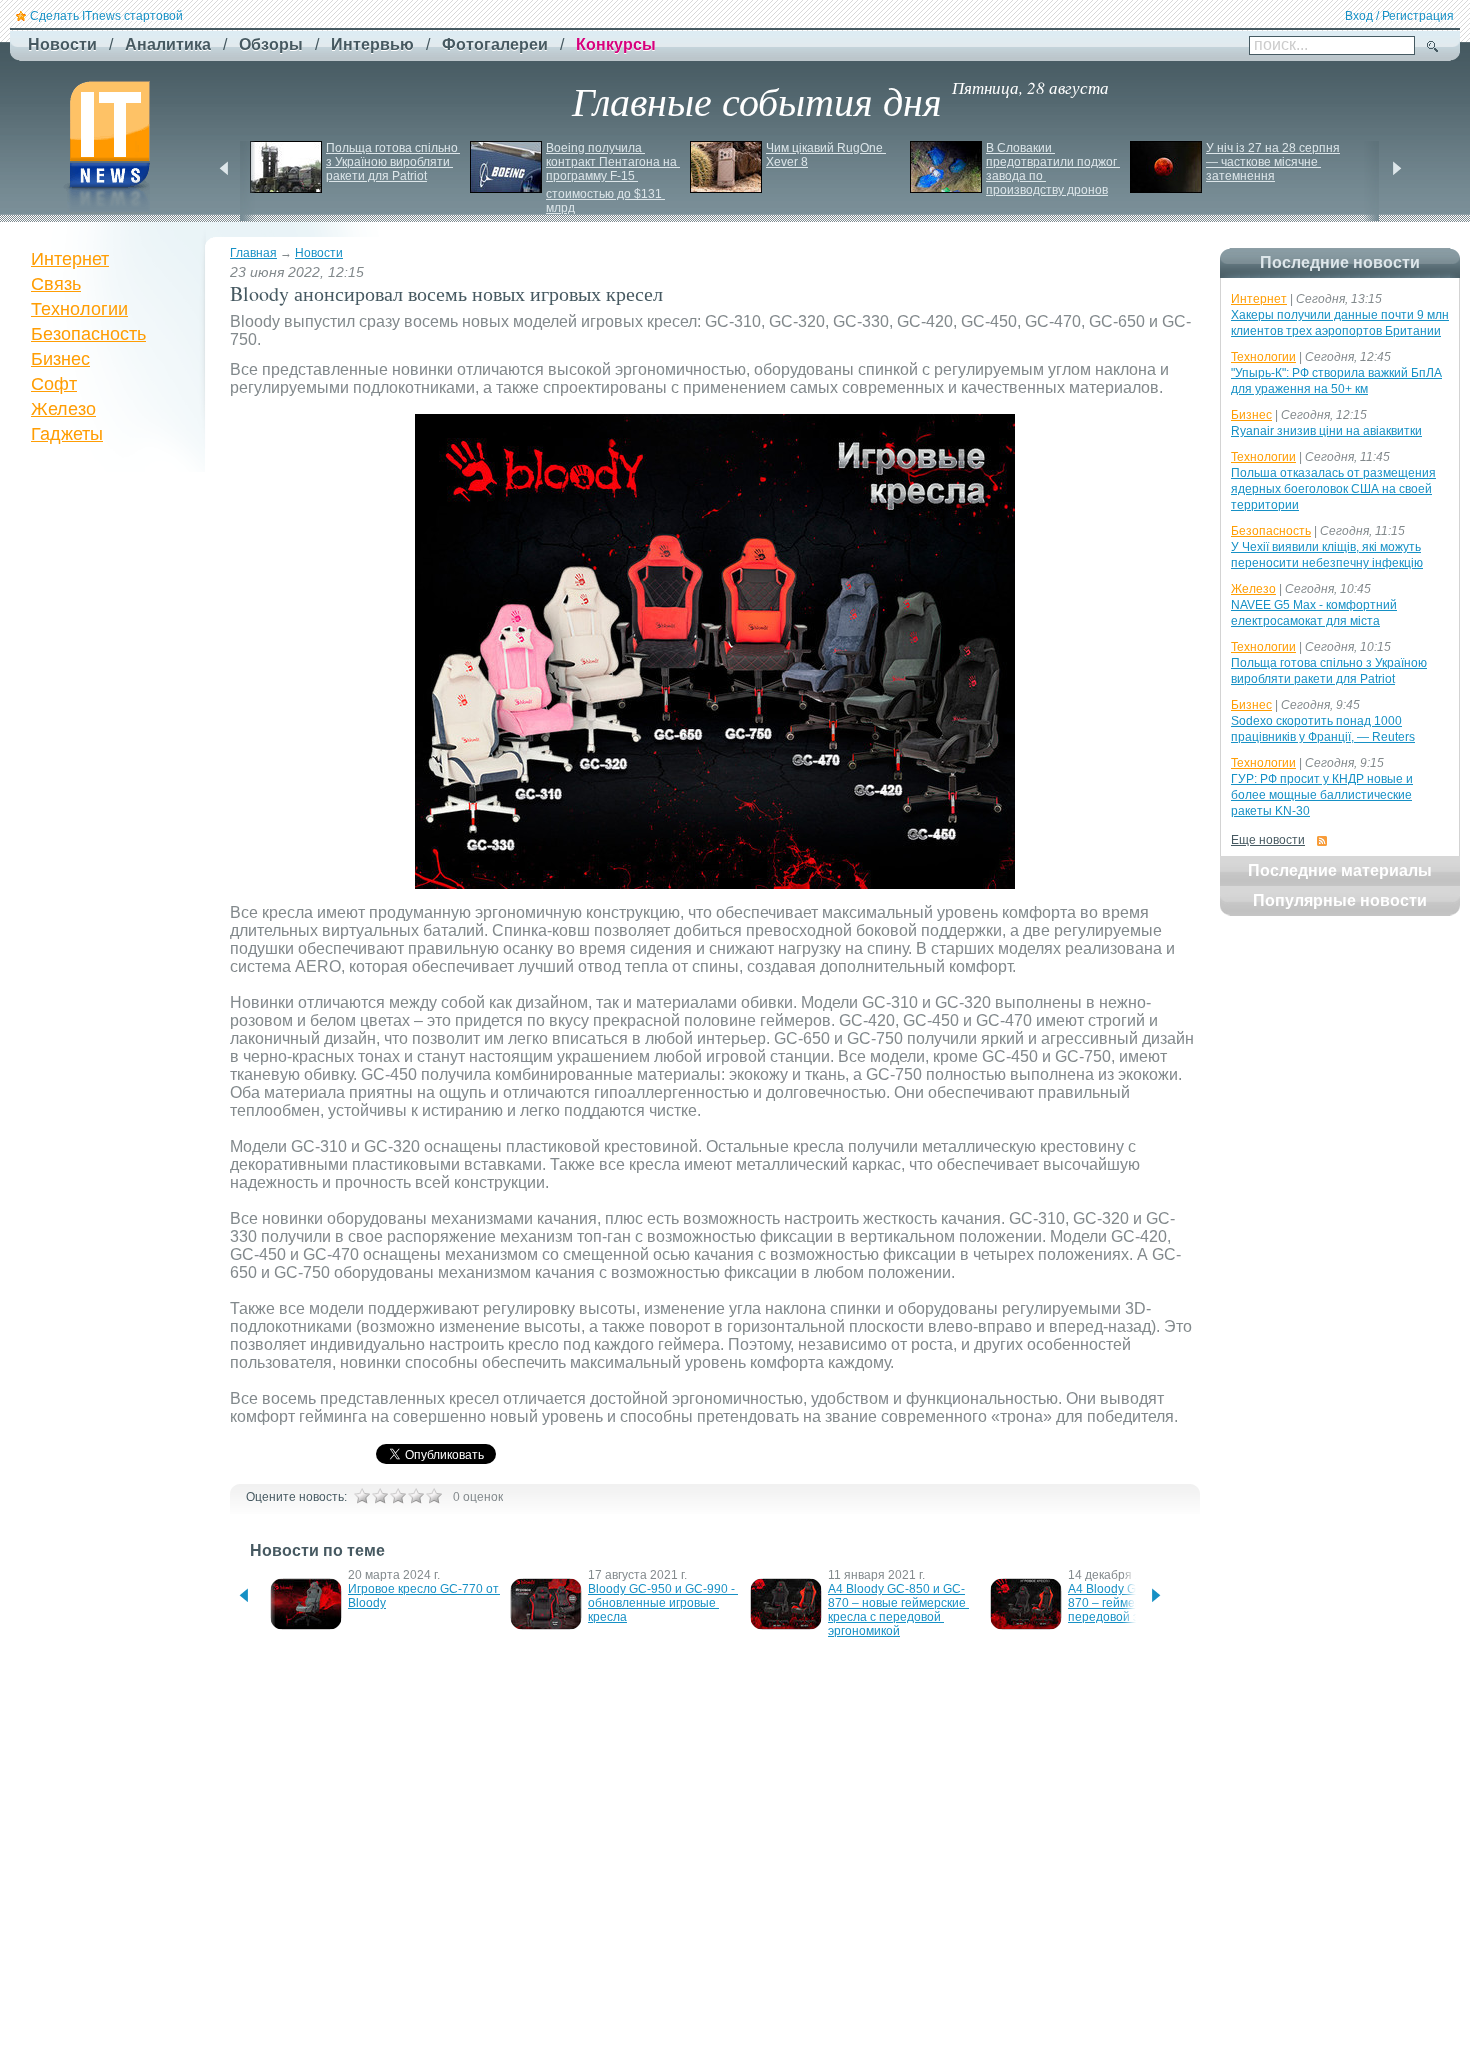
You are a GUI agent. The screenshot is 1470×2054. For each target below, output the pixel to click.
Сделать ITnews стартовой (106, 16)
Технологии (79, 309)
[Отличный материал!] (434, 1496)
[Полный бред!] (362, 1496)
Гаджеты (67, 434)
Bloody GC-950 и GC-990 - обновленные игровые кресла (663, 1603)
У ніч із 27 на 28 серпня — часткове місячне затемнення (1274, 162)
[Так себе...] (398, 1496)
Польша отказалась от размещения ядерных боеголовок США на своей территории (1333, 489)
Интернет (70, 259)
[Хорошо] (416, 1496)
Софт (54, 384)
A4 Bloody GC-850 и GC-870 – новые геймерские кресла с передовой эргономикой (898, 1610)
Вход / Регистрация (1399, 16)
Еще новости (1268, 840)
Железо (63, 409)
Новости (319, 253)
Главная (253, 253)
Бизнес (60, 359)
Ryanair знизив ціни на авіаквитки (1326, 431)
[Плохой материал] (380, 1496)
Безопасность (88, 334)
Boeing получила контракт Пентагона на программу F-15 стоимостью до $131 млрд (613, 178)
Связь (56, 284)
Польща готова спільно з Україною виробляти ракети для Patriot (393, 162)
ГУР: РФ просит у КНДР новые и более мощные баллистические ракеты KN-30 (1322, 795)
